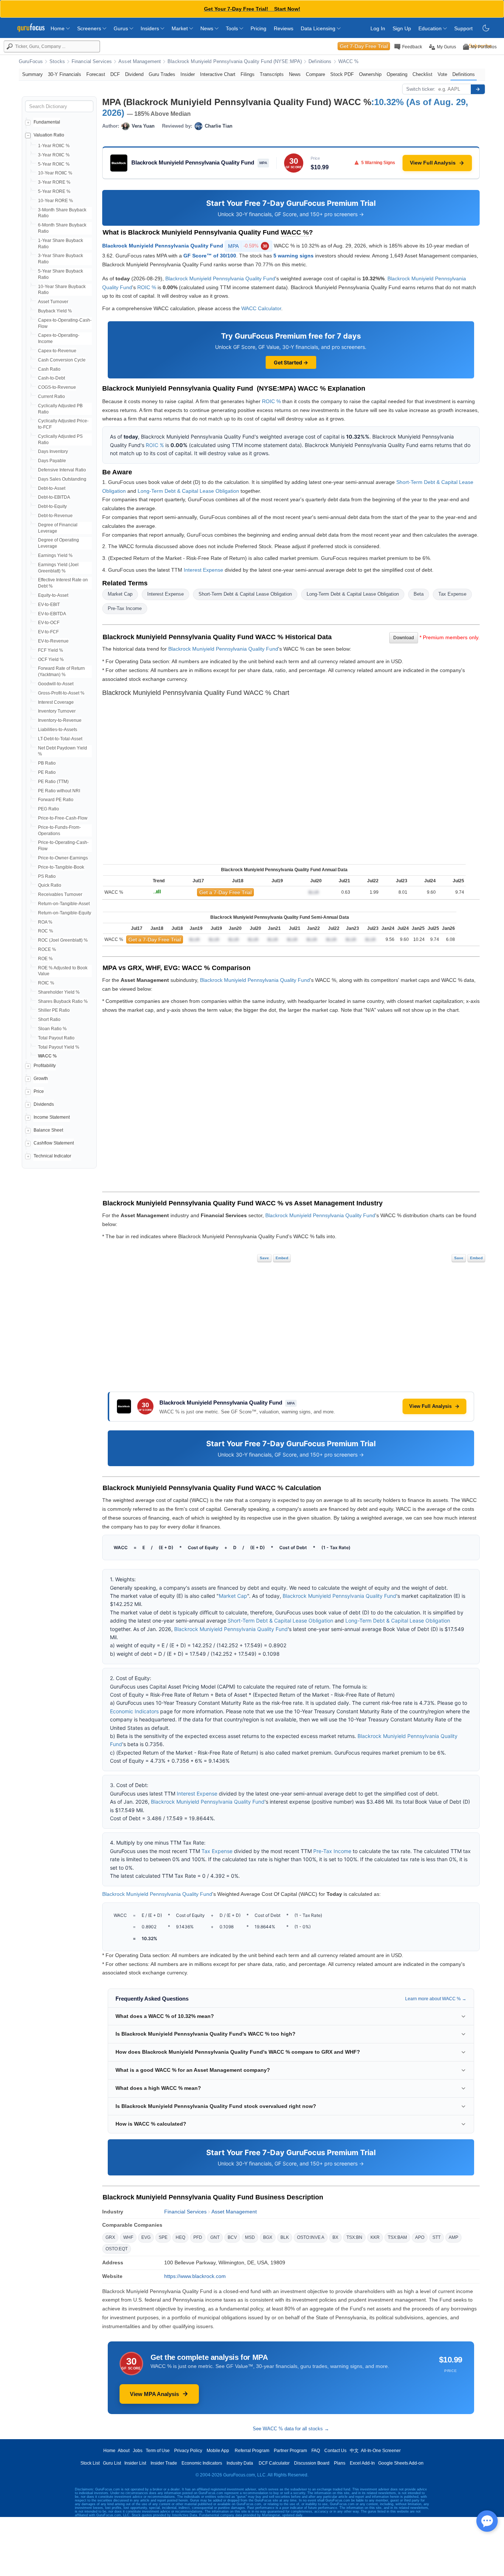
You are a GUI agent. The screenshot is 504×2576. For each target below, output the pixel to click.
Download (404, 638)
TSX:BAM (397, 2237)
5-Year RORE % (54, 191)
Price (39, 1091)
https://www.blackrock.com (195, 2276)
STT (436, 2237)
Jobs (138, 2451)
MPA (248, 246)
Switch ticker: (421, 89)
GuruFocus (31, 62)
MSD (250, 2237)
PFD (198, 2237)
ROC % (46, 931)
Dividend (134, 74)
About (124, 2451)
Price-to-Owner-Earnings (63, 858)
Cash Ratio (49, 369)
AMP (453, 2237)
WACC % (349, 62)
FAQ (316, 2451)
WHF (128, 2237)
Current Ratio (51, 397)
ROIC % (46, 983)
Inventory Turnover (57, 711)
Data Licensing (319, 28)
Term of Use (158, 2451)
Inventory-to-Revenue (60, 720)
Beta (419, 594)
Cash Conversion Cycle (62, 360)
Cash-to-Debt (51, 378)
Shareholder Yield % (59, 992)
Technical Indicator (52, 1156)
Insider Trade (164, 2463)
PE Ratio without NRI (59, 791)
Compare (315, 74)
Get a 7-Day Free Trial (225, 892)
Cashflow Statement (54, 1143)
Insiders (151, 28)
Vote (442, 74)
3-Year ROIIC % (54, 155)
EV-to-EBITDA (52, 614)
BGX (268, 2237)
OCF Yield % (51, 659)
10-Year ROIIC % (55, 173)
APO (420, 2237)
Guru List (112, 2463)
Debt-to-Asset (52, 488)
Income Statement (52, 1117)
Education (431, 28)
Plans (340, 2463)
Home (58, 28)
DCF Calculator (274, 2463)
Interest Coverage (56, 702)
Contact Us (335, 2451)
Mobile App (218, 2451)
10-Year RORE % (56, 201)
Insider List (135, 2463)
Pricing (258, 28)
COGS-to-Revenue (57, 387)
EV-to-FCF (48, 632)
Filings (248, 74)
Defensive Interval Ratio (62, 470)
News (208, 28)
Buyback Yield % (55, 311)
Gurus (122, 28)
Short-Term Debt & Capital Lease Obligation (245, 594)
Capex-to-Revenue (57, 351)
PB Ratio (47, 763)
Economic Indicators (134, 1711)
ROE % (45, 959)
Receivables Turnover (60, 894)
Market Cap (120, 594)
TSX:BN (354, 2237)
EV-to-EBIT (49, 605)
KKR (375, 2237)
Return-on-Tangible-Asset (64, 904)
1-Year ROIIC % (54, 146)
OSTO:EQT (117, 2249)
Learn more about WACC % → (436, 1999)
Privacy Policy (188, 2451)
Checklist (422, 74)
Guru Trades (162, 74)
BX (335, 2237)
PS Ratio (47, 876)
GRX (110, 2237)
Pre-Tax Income (125, 608)
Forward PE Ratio (56, 800)
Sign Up (402, 28)
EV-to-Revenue (53, 641)
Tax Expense (452, 594)
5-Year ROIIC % (54, 164)
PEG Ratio (49, 809)
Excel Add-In (362, 2463)
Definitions (320, 62)
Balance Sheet (48, 1130)
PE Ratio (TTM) (53, 782)
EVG (146, 2237)
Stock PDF (342, 74)
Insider (188, 74)
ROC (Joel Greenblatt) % (63, 940)
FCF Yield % (51, 650)
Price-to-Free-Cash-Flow (63, 818)
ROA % (45, 922)
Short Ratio (49, 1019)
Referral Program (252, 2451)
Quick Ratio (50, 885)
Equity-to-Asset (53, 595)
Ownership (370, 74)
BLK (285, 2237)
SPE (163, 2237)
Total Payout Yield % (59, 1047)
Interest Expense (203, 570)
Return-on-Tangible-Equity (65, 913)
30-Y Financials (65, 74)
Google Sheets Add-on (401, 2463)
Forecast (96, 74)
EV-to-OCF (49, 623)
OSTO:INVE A (311, 2237)
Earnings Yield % (55, 555)
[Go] (478, 89)
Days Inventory (53, 451)
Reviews (284, 28)
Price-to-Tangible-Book (61, 867)
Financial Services (92, 62)
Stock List (90, 2463)
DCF (115, 74)
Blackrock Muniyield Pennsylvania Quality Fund (163, 246)
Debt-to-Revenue (55, 516)
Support (463, 28)
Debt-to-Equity (52, 506)
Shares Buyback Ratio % (63, 1001)
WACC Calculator (261, 308)
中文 (354, 2451)
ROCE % (47, 949)
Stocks (57, 62)
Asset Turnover (53, 302)
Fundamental (47, 122)
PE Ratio (47, 772)
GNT (215, 2237)
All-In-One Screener (381, 2451)
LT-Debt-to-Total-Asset (60, 739)
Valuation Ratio (49, 135)
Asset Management (140, 62)
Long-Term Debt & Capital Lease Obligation (188, 491)
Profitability (45, 1066)
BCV (232, 2237)
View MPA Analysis (154, 2394)
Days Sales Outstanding (62, 479)
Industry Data (240, 2463)
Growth (41, 1078)
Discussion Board (312, 2463)
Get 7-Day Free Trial (364, 46)
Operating (397, 74)
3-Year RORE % (54, 182)
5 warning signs (294, 256)
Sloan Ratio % (52, 1029)
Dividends (44, 1104)
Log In (378, 28)
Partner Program (290, 2451)
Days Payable (52, 461)
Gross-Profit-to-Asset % (61, 693)
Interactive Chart (218, 74)
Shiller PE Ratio (54, 1010)
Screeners (90, 28)
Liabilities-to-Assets (58, 730)
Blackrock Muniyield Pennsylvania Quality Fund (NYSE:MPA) (235, 62)
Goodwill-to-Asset (56, 684)
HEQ (180, 2237)
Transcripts (272, 74)
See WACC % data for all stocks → (291, 2429)
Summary (32, 74)
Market (180, 28)
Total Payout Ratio (56, 1038)
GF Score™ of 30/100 (210, 256)
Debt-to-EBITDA (54, 497)
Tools (233, 28)
